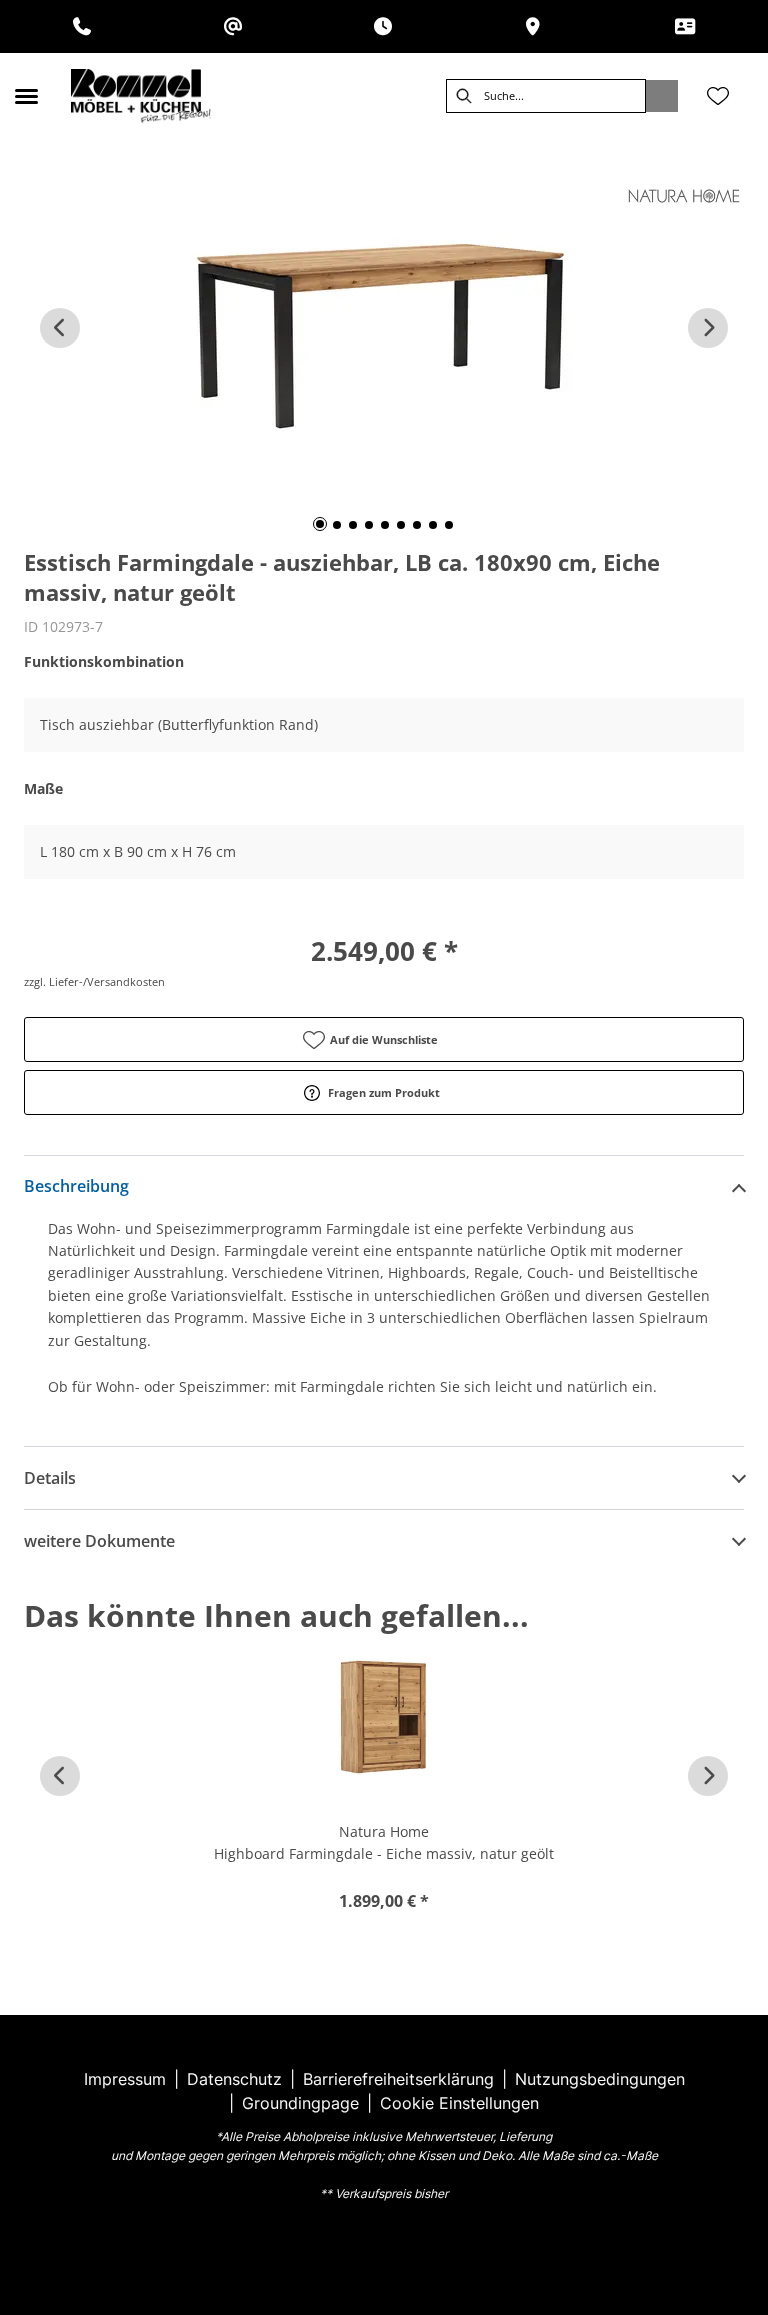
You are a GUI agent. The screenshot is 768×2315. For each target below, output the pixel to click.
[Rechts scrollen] (708, 328)
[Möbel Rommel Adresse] (533, 26)
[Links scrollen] (60, 328)
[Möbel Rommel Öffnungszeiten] (383, 26)
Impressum (125, 2079)
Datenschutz (234, 2079)
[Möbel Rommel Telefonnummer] (82, 26)
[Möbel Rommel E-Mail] (233, 26)
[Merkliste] (718, 96)
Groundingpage (300, 2103)
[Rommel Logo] (141, 96)
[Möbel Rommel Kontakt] (685, 26)
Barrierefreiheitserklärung (398, 2079)
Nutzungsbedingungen (600, 2079)
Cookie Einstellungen (459, 2103)
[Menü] (26, 96)
